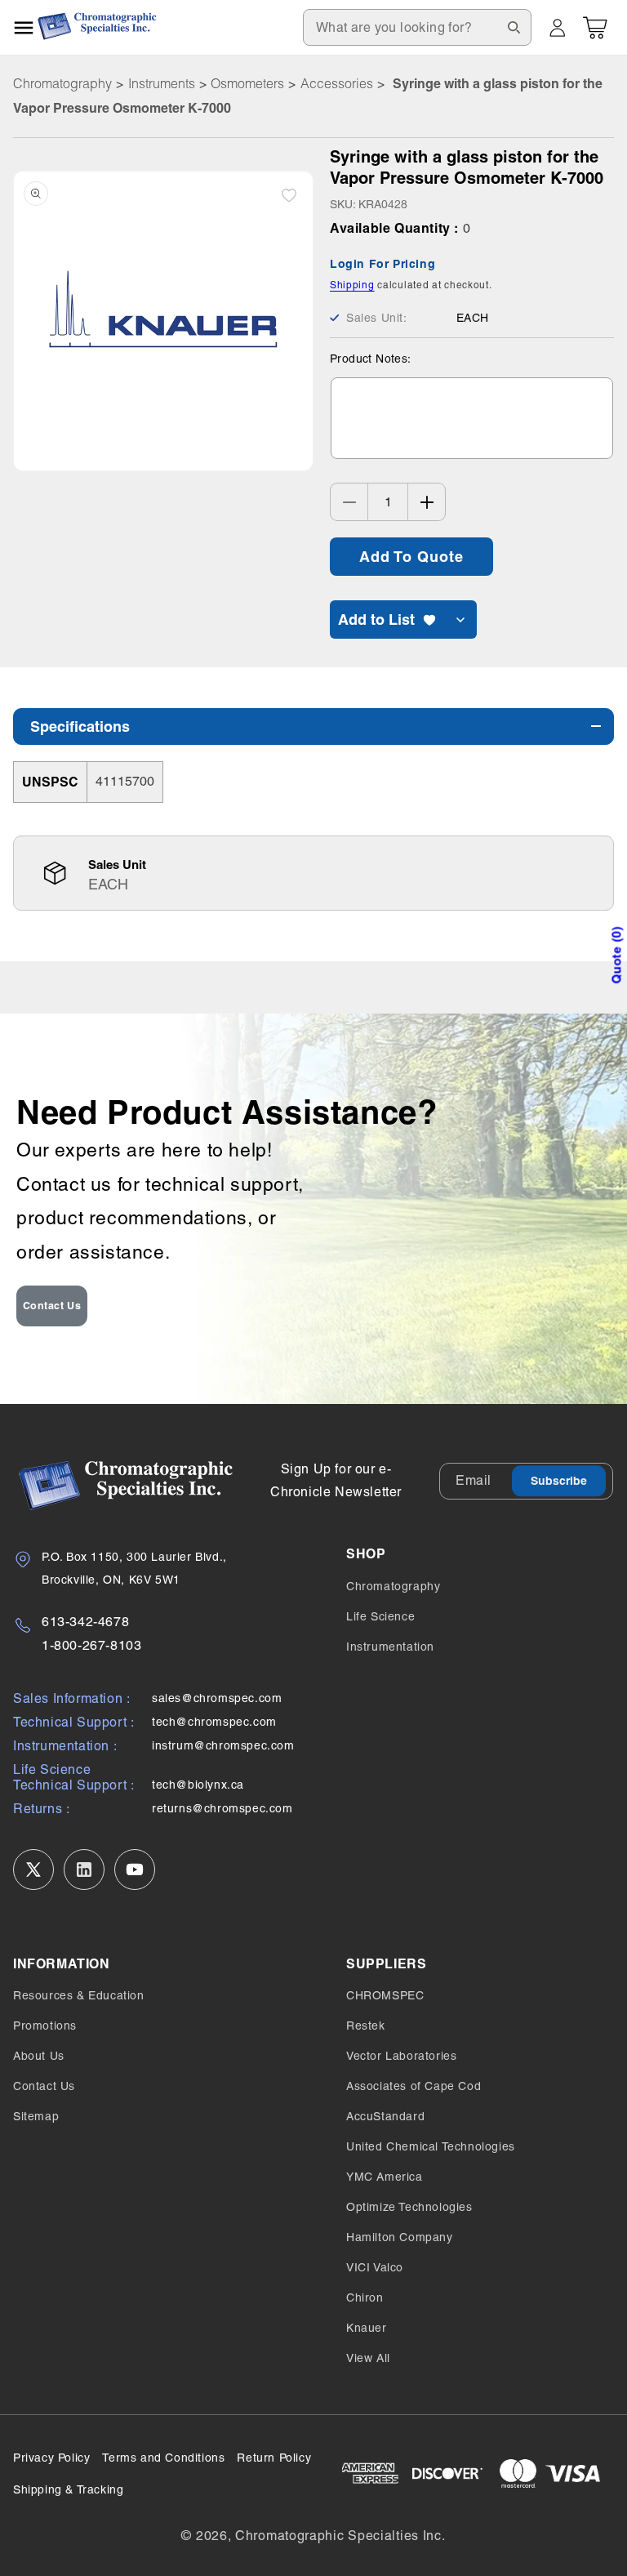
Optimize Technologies (409, 2207)
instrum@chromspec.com (223, 1745)
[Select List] (460, 619)
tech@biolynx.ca (198, 1785)
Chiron (365, 2297)
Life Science (380, 1616)
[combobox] (417, 27)
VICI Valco (375, 2267)
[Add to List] (289, 195)
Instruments (162, 83)
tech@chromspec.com (214, 1722)
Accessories (337, 83)
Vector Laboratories (401, 2056)
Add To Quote (411, 557)
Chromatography (62, 83)
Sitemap (36, 2116)
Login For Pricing (382, 264)
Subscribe (559, 1481)
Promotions (45, 2026)
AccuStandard (385, 2116)
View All (368, 2358)
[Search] (514, 27)
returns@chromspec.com (222, 1808)
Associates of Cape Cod (414, 2086)
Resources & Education (79, 1995)
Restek (366, 2026)
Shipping (352, 285)
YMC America (385, 2177)
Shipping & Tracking (68, 2489)
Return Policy (274, 2458)
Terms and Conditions (163, 2458)
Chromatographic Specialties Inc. (340, 2536)
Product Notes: (371, 359)
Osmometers (247, 83)
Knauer (367, 2328)
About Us (39, 2056)
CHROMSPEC (385, 1995)
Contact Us (52, 1306)
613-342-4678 (85, 1622)
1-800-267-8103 (91, 1645)
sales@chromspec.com (217, 1698)
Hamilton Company (400, 2237)
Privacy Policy (51, 2458)
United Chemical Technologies (431, 2146)
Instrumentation (390, 1647)
